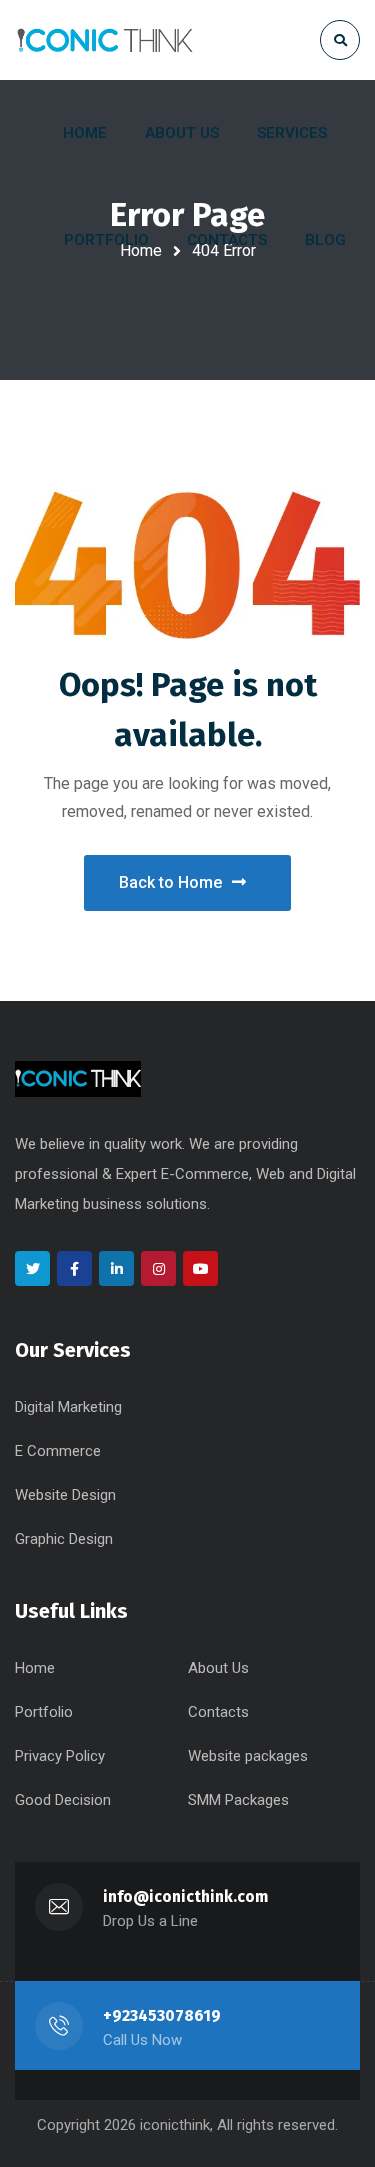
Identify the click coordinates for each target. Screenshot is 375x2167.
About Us (218, 1668)
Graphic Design (64, 1539)
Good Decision (63, 1800)
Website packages (248, 1756)
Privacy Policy (60, 1756)
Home (35, 1668)
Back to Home (170, 882)
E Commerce (58, 1451)
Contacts (218, 1712)
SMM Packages (238, 1800)
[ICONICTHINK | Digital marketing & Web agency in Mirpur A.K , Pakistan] (105, 39)
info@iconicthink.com (185, 1896)
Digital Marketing (68, 1407)
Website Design (65, 1495)
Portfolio (44, 1712)
